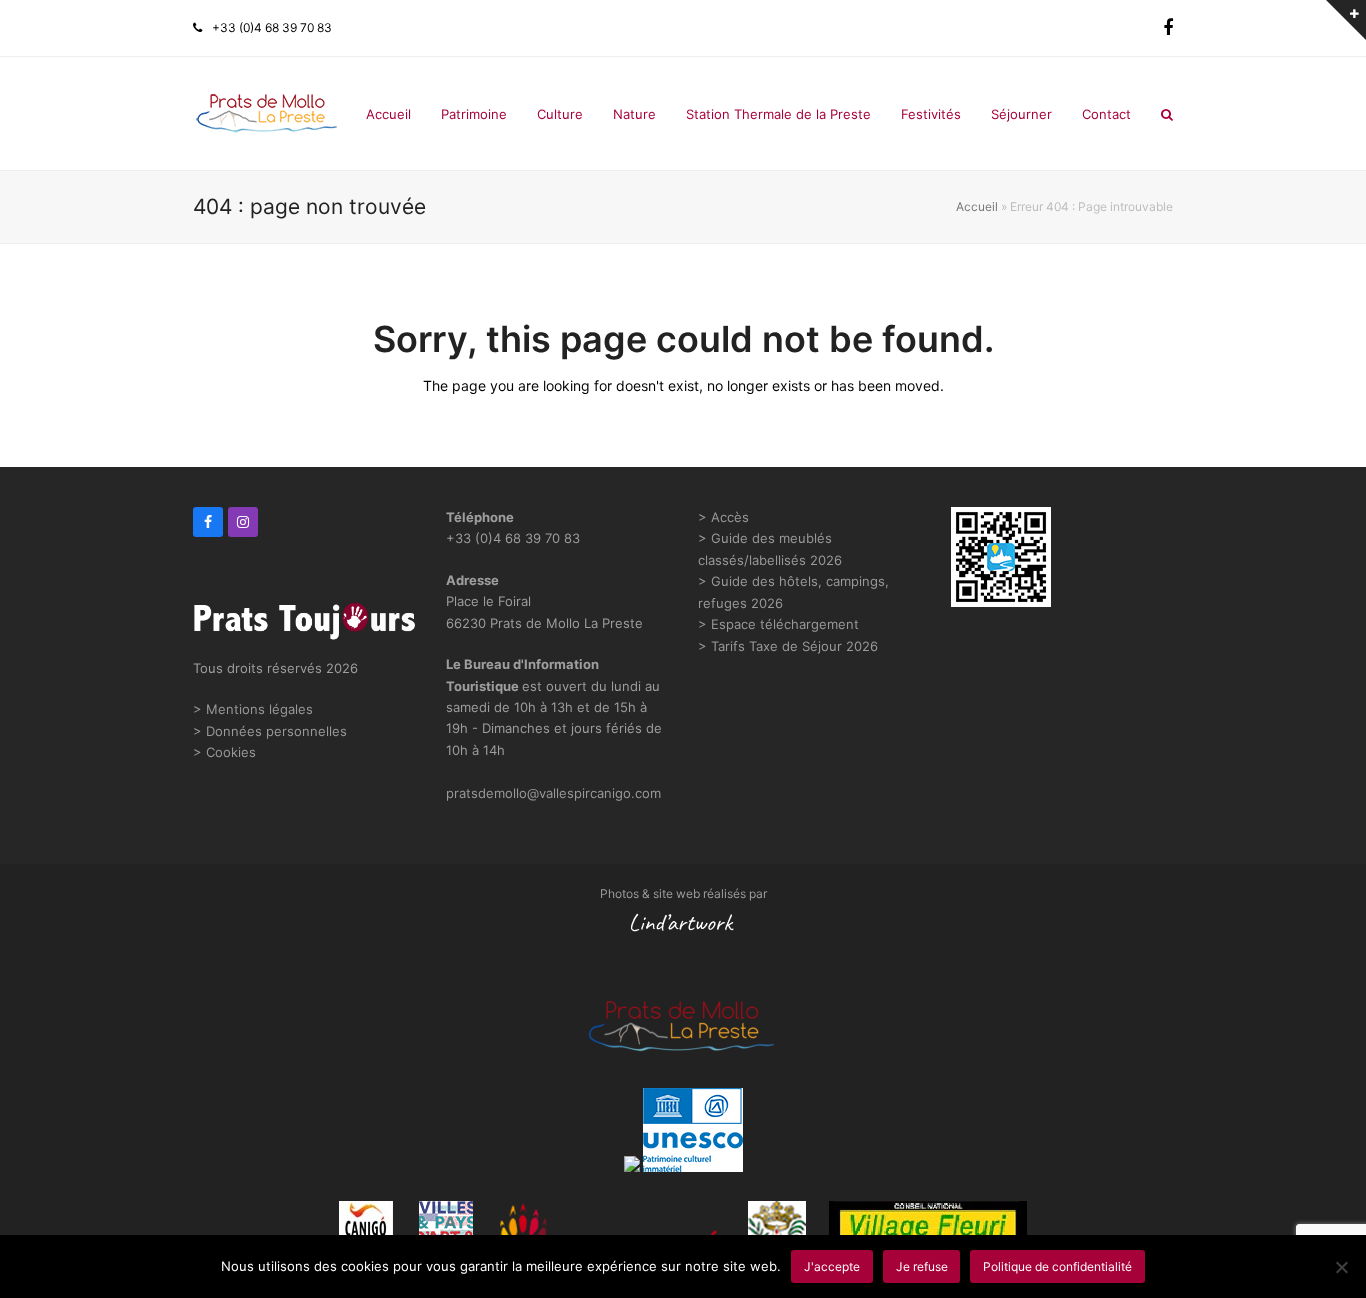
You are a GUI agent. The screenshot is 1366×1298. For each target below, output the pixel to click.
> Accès (723, 517)
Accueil (977, 206)
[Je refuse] (1341, 1267)
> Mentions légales (253, 709)
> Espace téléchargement (778, 624)
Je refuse (922, 1266)
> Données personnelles (270, 731)
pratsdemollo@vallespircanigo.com (553, 793)
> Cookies (224, 752)
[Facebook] (1168, 28)
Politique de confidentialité (1057, 1266)
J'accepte (832, 1266)
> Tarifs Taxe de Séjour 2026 (788, 646)
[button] (1167, 114)
